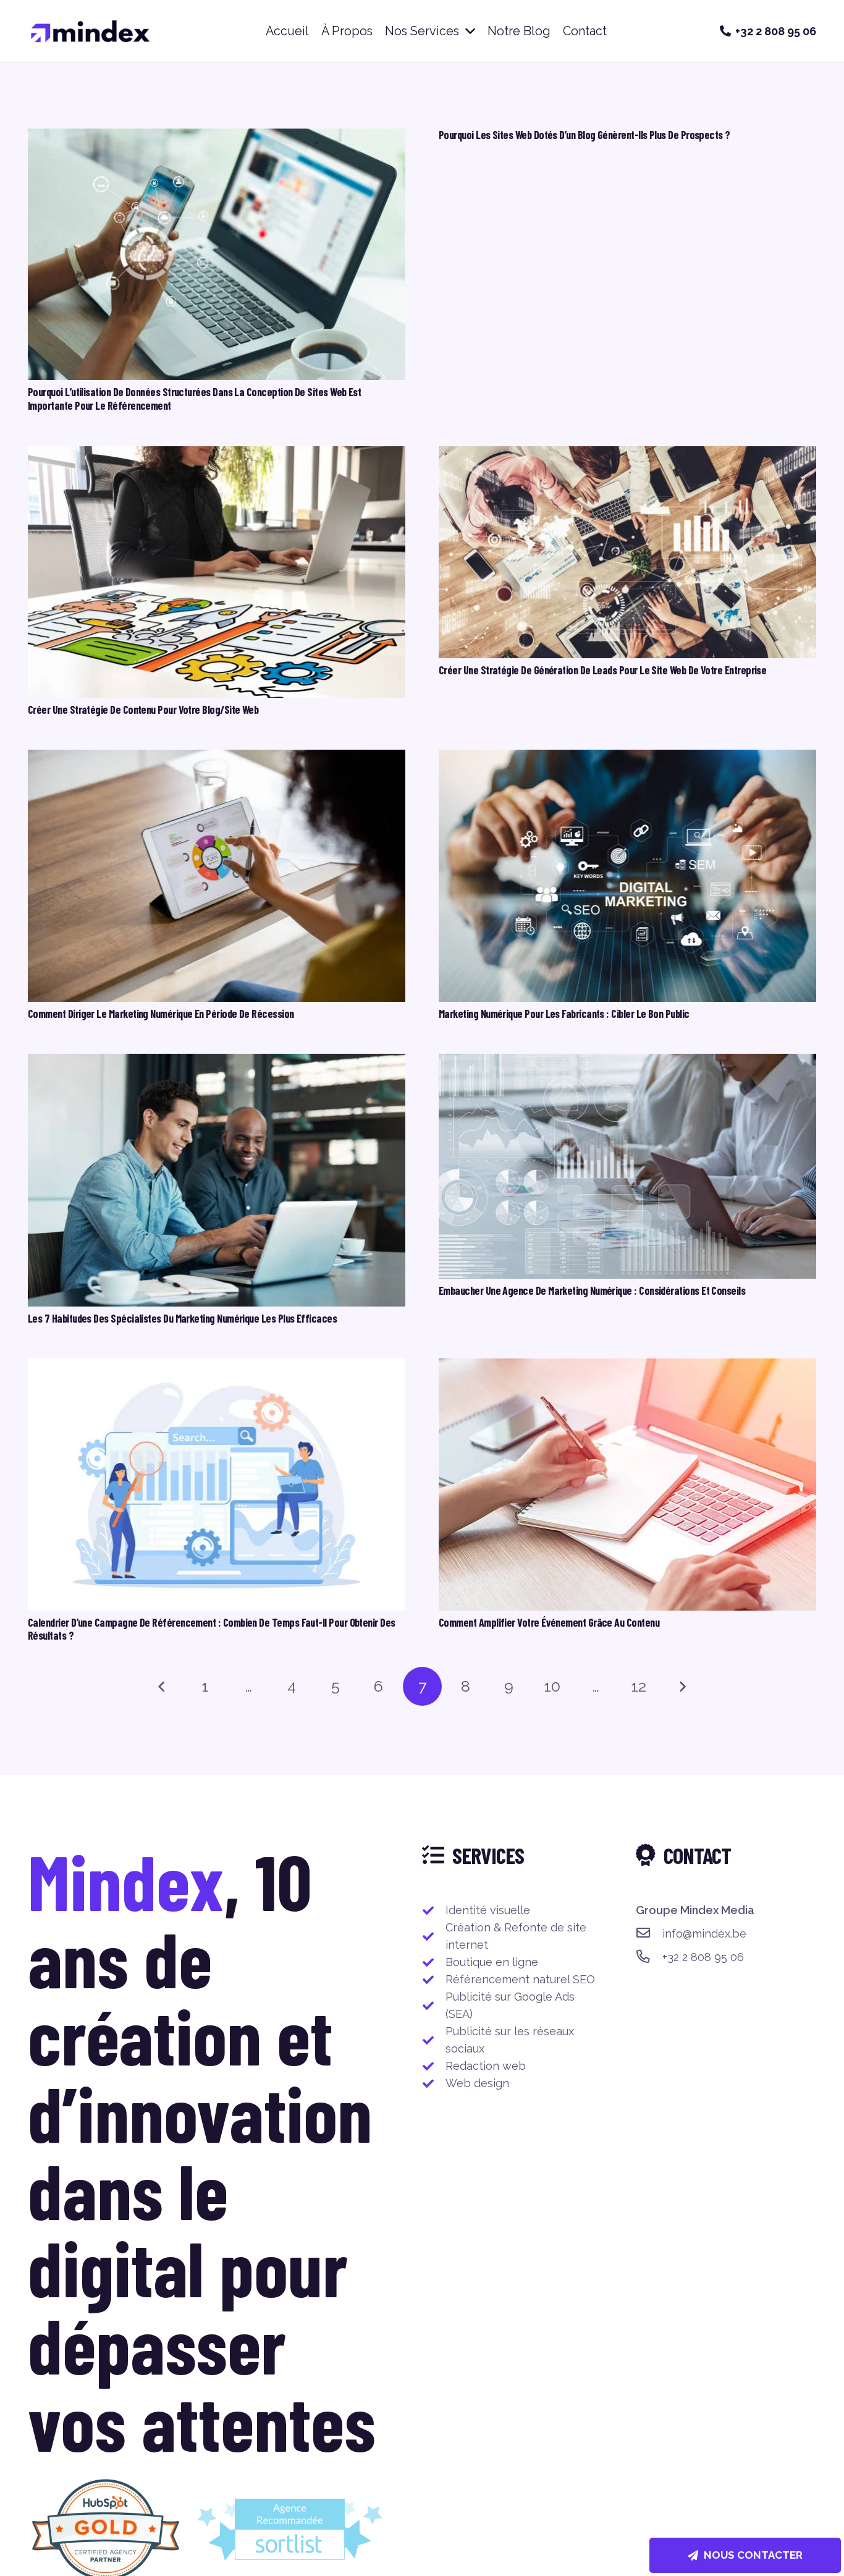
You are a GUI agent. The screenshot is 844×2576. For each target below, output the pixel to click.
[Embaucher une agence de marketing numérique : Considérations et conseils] (627, 1062)
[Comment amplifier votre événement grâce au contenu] (627, 1367)
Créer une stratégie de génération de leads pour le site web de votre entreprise (602, 670)
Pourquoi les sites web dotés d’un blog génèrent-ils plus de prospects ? (584, 135)
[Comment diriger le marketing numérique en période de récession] (217, 758)
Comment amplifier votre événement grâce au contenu (549, 1622)
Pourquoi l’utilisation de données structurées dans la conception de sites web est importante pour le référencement (194, 399)
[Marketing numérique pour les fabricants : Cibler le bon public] (627, 758)
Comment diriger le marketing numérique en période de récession (161, 1014)
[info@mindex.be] (649, 1934)
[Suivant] (682, 1686)
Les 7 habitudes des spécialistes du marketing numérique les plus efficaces (182, 1318)
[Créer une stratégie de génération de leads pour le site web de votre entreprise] (627, 455)
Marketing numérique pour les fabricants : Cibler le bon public (564, 1014)
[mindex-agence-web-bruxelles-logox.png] (91, 31)
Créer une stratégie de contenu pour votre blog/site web (143, 710)
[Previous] (162, 1686)
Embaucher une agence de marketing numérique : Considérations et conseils (592, 1290)
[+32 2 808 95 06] (649, 1957)
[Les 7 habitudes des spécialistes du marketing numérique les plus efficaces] (217, 1062)
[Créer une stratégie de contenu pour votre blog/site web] (217, 455)
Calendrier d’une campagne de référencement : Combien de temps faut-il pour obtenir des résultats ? (212, 1629)
